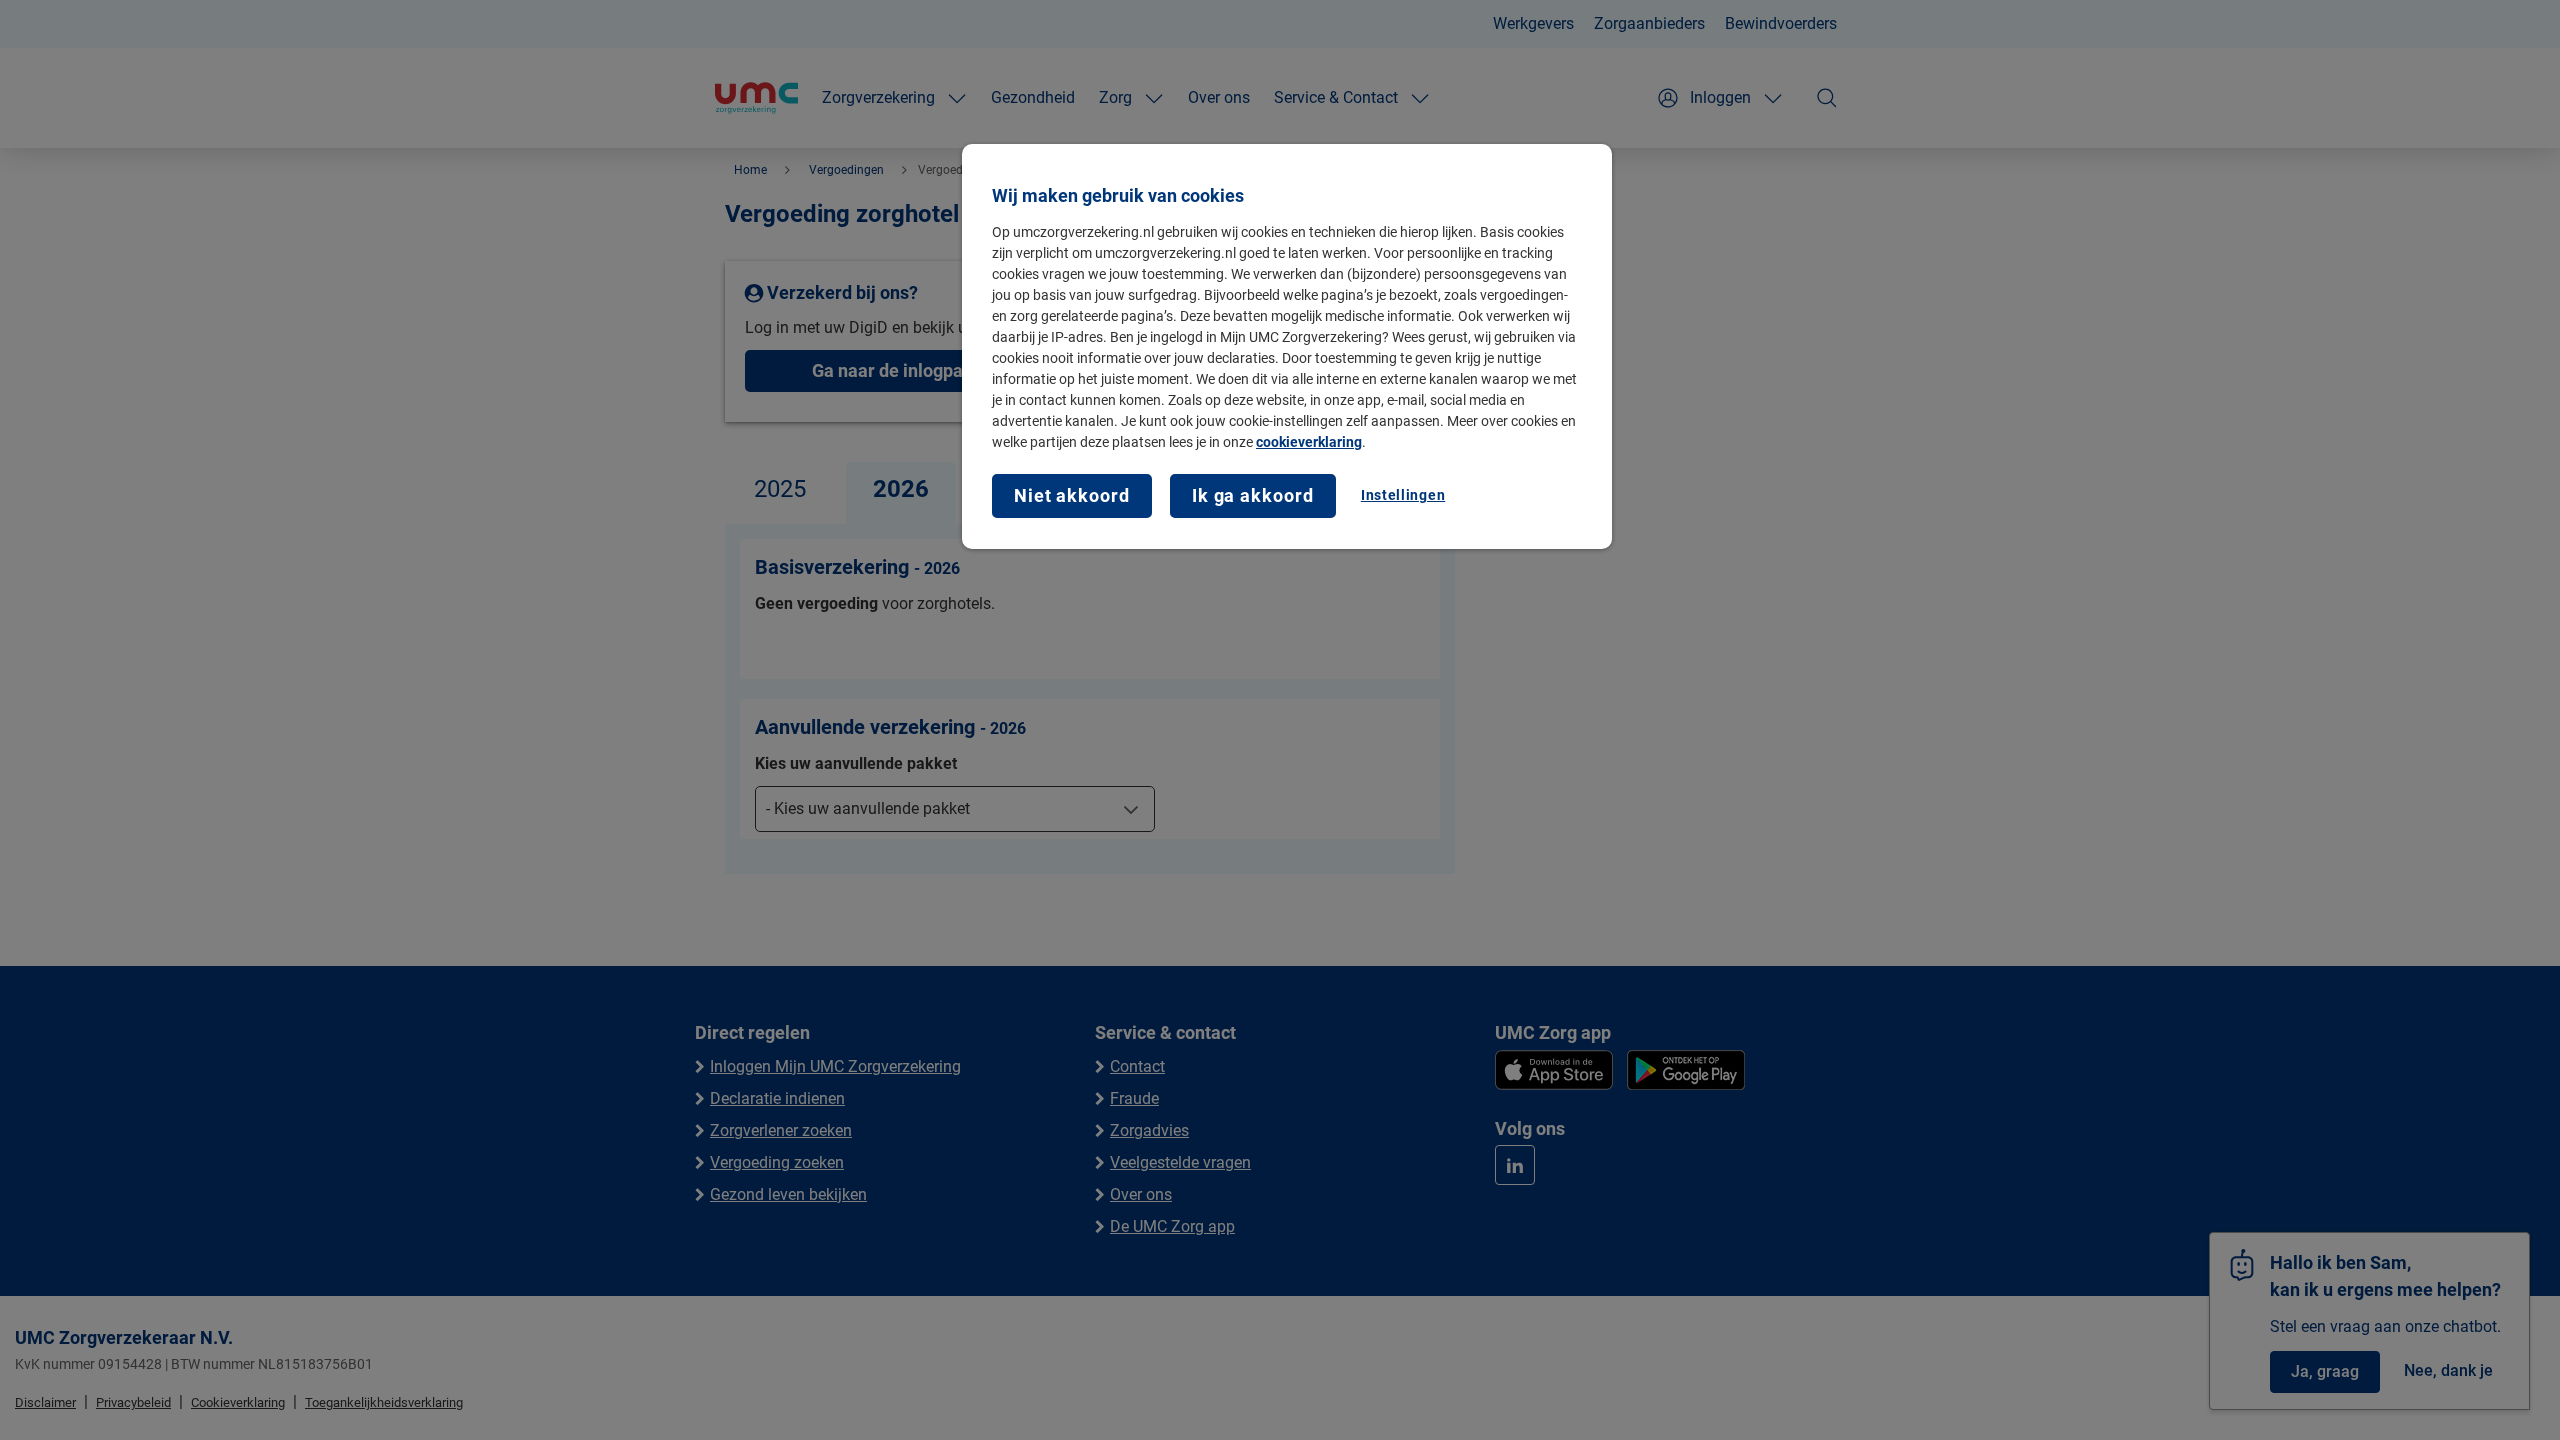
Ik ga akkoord (1253, 495)
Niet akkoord (1072, 495)
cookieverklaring (1309, 442)
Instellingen (1403, 495)
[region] (1287, 346)
